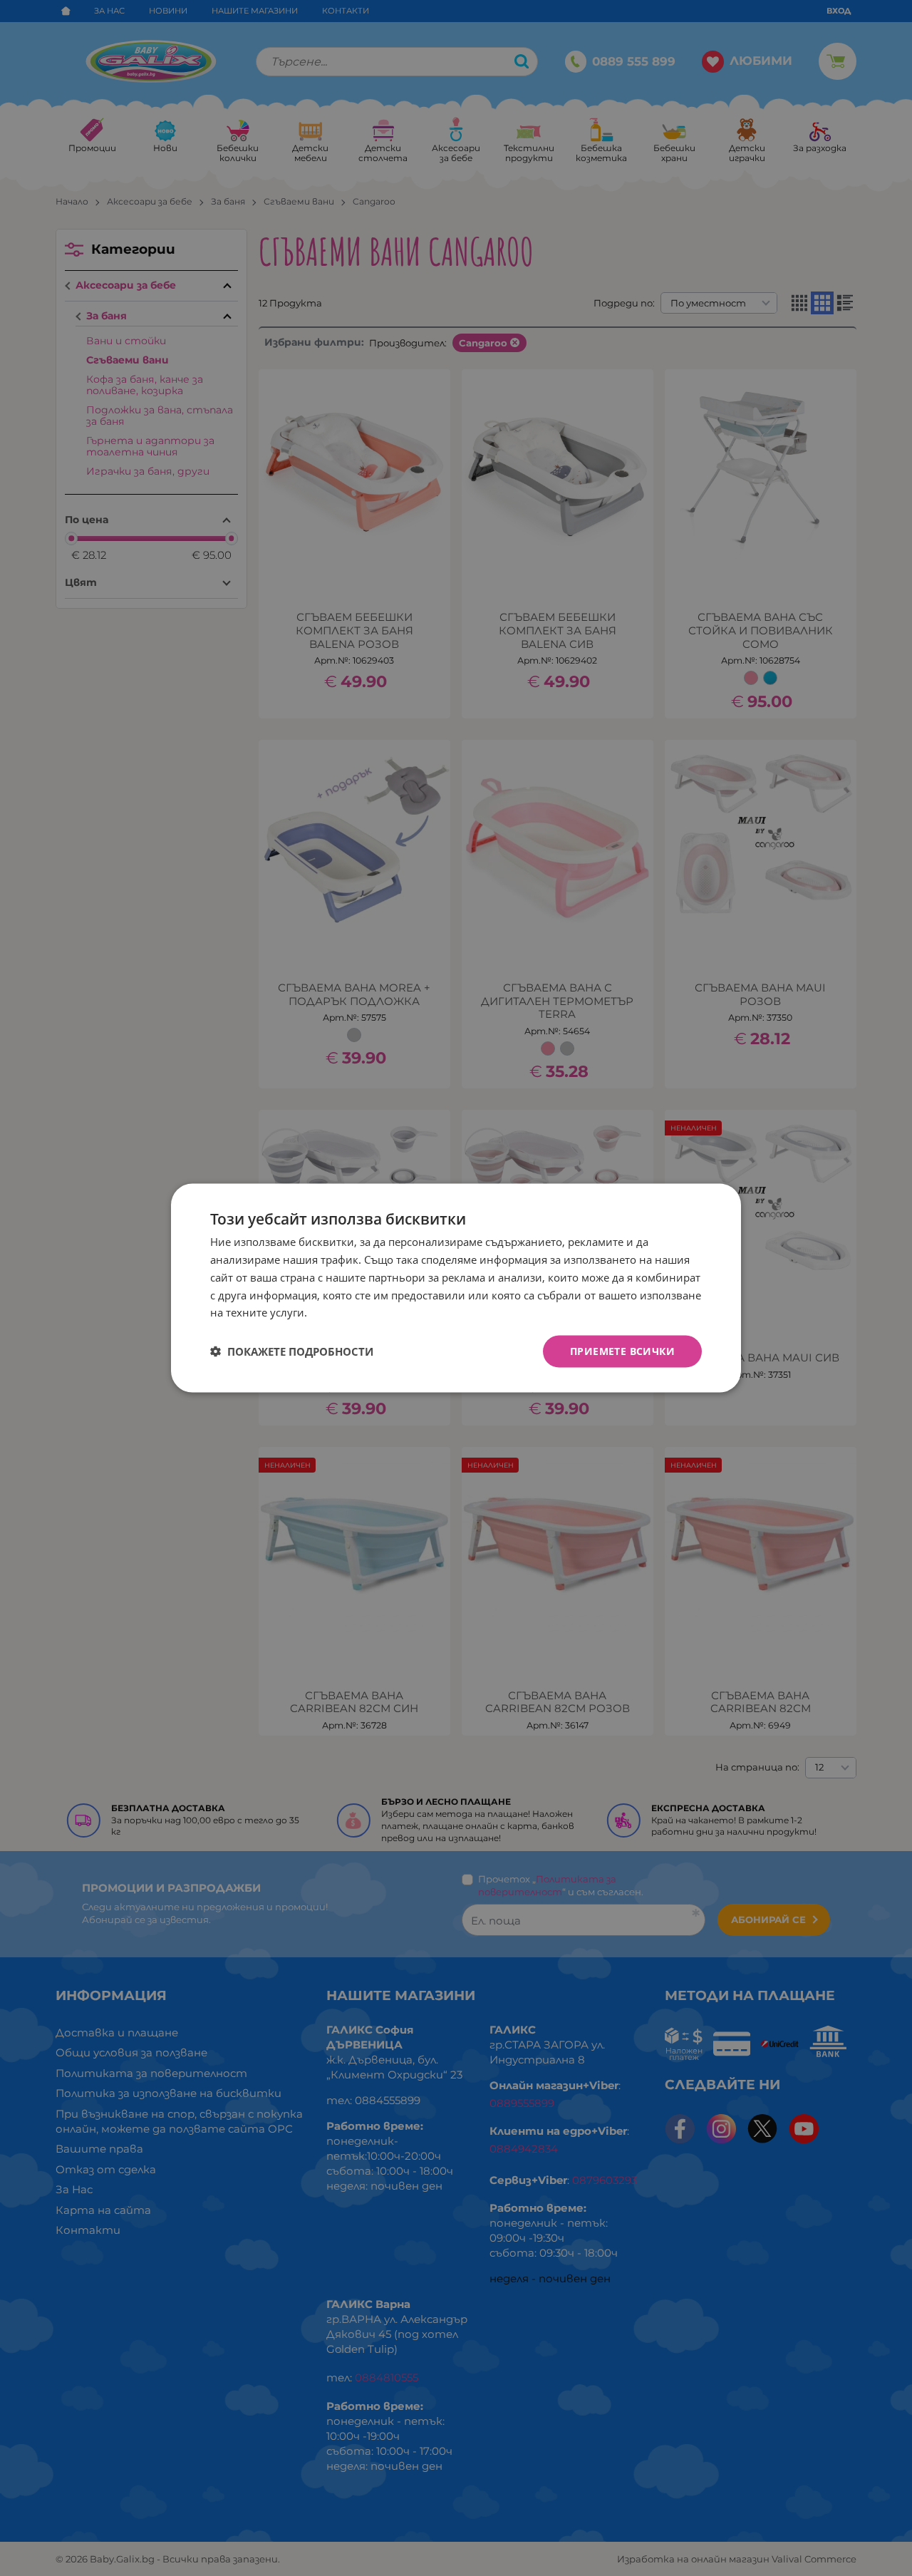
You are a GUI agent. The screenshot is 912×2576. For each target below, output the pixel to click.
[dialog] (456, 1288)
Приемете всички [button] (622, 1351)
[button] (292, 1351)
